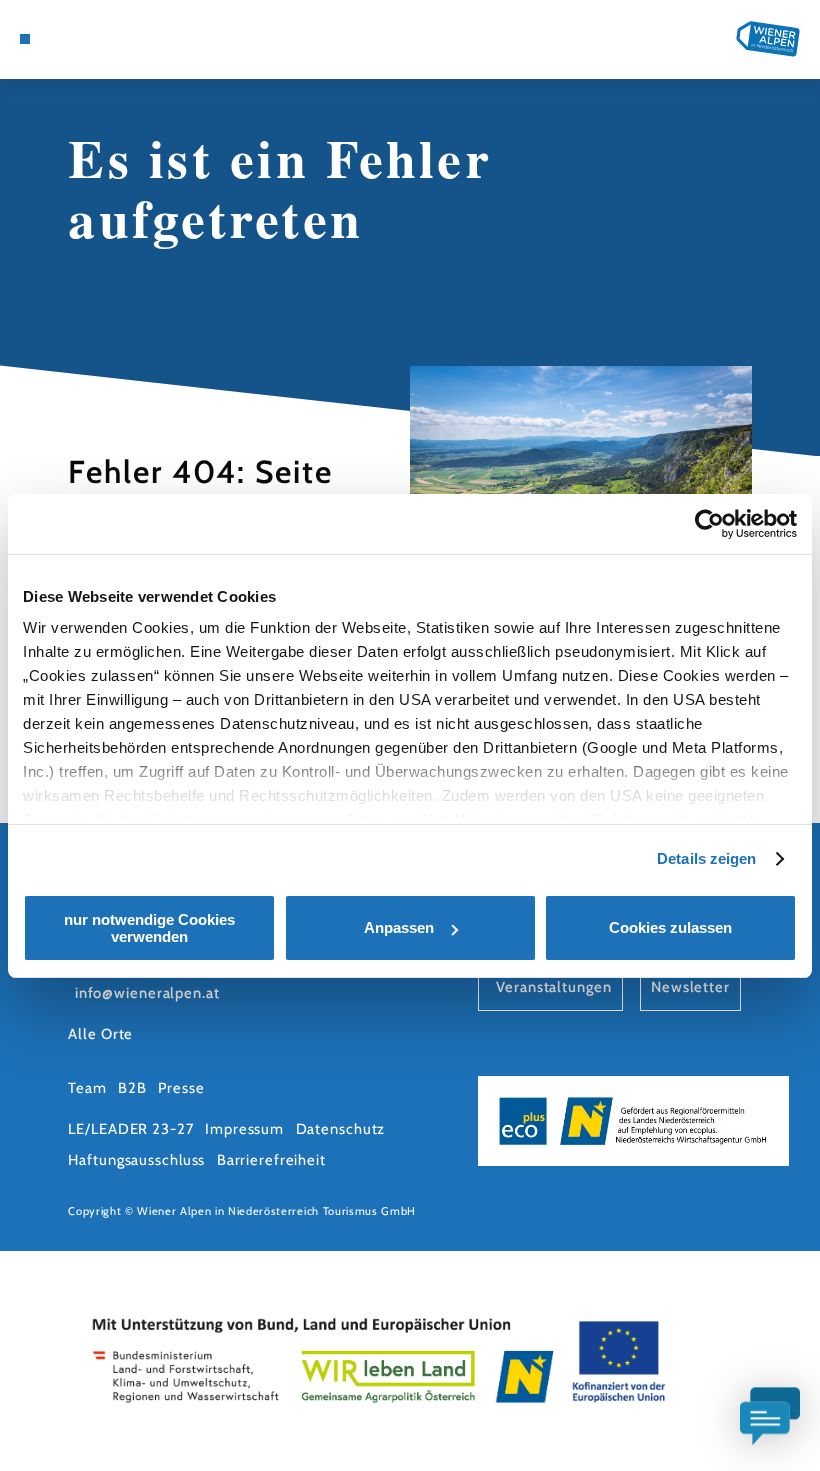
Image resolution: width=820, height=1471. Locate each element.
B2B (132, 1088)
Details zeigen (706, 858)
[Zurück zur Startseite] (768, 38)
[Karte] (62, 39)
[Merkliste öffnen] (101, 39)
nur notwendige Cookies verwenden (149, 928)
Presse (181, 1088)
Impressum (244, 1129)
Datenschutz (341, 1129)
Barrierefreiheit (271, 1160)
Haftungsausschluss (136, 1160)
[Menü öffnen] (25, 39)
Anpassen (399, 927)
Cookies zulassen (670, 927)
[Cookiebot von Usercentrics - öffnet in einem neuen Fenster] (709, 524)
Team (87, 1088)
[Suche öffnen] (121, 39)
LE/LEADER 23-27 (130, 1129)
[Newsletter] (82, 39)
